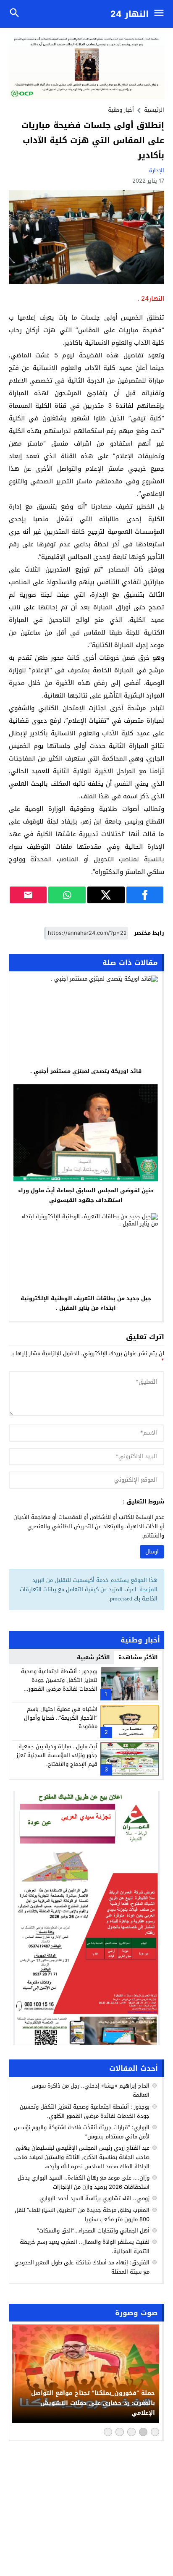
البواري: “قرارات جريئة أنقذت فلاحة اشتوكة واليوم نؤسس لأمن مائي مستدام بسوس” (82, 2132)
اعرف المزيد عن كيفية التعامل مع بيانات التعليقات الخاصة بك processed (89, 1594)
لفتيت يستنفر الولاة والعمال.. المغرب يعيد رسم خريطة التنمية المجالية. (85, 2247)
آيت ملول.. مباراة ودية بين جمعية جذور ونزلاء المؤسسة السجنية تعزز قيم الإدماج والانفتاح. (57, 1755)
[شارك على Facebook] (145, 895)
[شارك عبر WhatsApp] (67, 895)
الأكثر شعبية (93, 1657)
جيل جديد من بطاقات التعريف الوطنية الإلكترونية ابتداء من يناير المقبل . (86, 1303)
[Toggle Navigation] (161, 14)
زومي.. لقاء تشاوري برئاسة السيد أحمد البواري (94, 2198)
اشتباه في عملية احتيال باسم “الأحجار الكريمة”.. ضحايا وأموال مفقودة (61, 1718)
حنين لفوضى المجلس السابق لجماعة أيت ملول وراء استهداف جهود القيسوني (86, 1195)
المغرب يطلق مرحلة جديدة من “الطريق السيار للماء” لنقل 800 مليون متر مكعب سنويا (82, 2215)
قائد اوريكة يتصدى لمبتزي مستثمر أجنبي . (86, 1071)
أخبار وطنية (121, 110)
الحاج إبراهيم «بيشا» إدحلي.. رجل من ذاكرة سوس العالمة (90, 2090)
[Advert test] (87, 1918)
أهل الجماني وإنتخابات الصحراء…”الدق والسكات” (93, 2231)
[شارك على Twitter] (106, 895)
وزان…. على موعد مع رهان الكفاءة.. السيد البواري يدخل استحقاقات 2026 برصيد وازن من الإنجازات (84, 2182)
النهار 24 (130, 14)
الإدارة (157, 170)
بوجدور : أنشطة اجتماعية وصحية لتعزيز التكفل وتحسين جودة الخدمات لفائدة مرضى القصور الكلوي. (59, 1684)
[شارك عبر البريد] (28, 895)
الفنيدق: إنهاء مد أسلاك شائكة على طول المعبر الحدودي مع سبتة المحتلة (82, 2267)
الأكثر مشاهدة (138, 1657)
